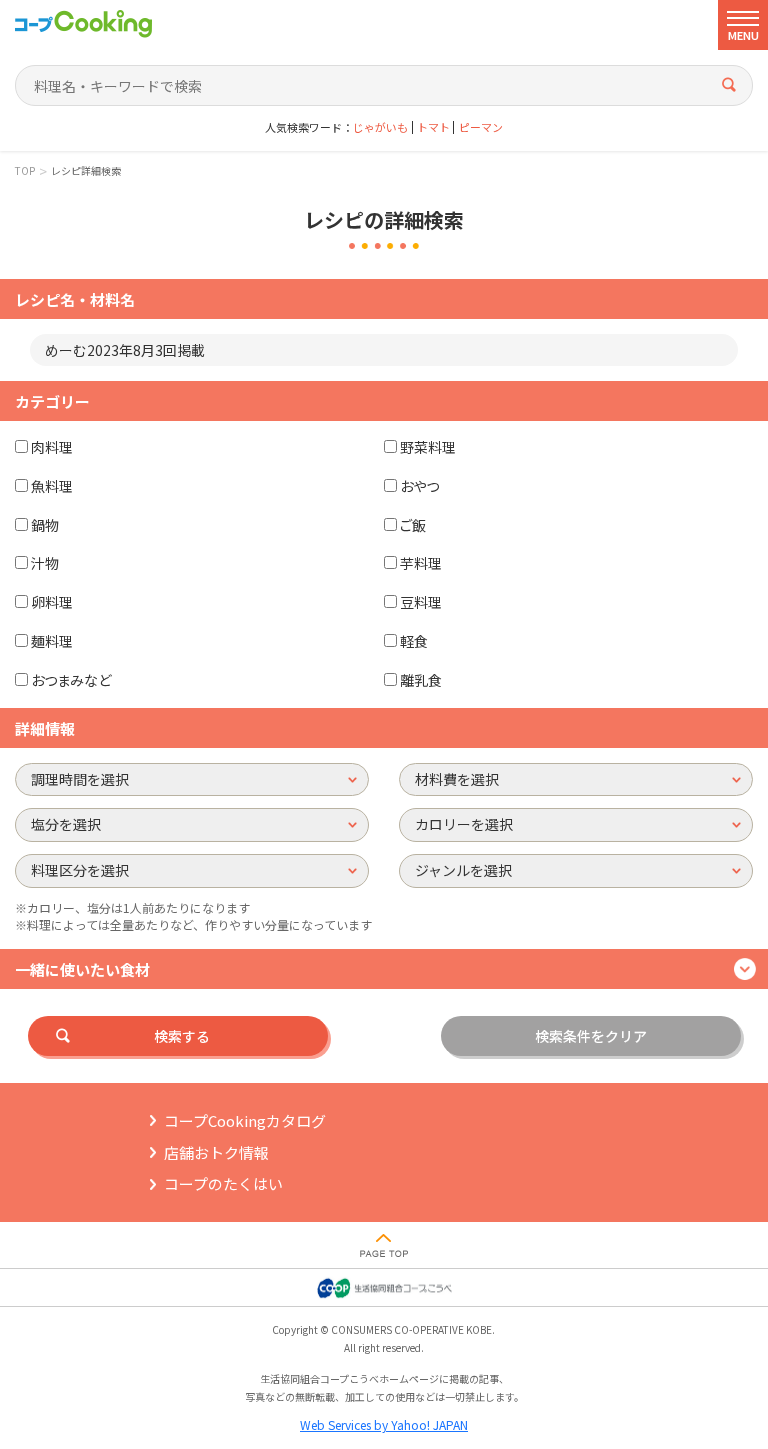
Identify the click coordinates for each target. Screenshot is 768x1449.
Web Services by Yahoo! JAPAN (384, 1424)
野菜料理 (428, 447)
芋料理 (421, 563)
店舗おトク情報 (216, 1152)
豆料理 (421, 602)
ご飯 (413, 525)
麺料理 (52, 641)
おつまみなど (71, 680)
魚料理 (52, 486)
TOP (25, 171)
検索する (182, 1036)
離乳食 (421, 680)
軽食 (414, 641)
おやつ (419, 486)
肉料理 (52, 447)
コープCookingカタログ (245, 1120)
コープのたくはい (223, 1183)
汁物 (45, 563)
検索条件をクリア (591, 1036)
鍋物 (45, 525)
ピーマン (481, 127)
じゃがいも (380, 127)
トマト (433, 127)
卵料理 (52, 602)
